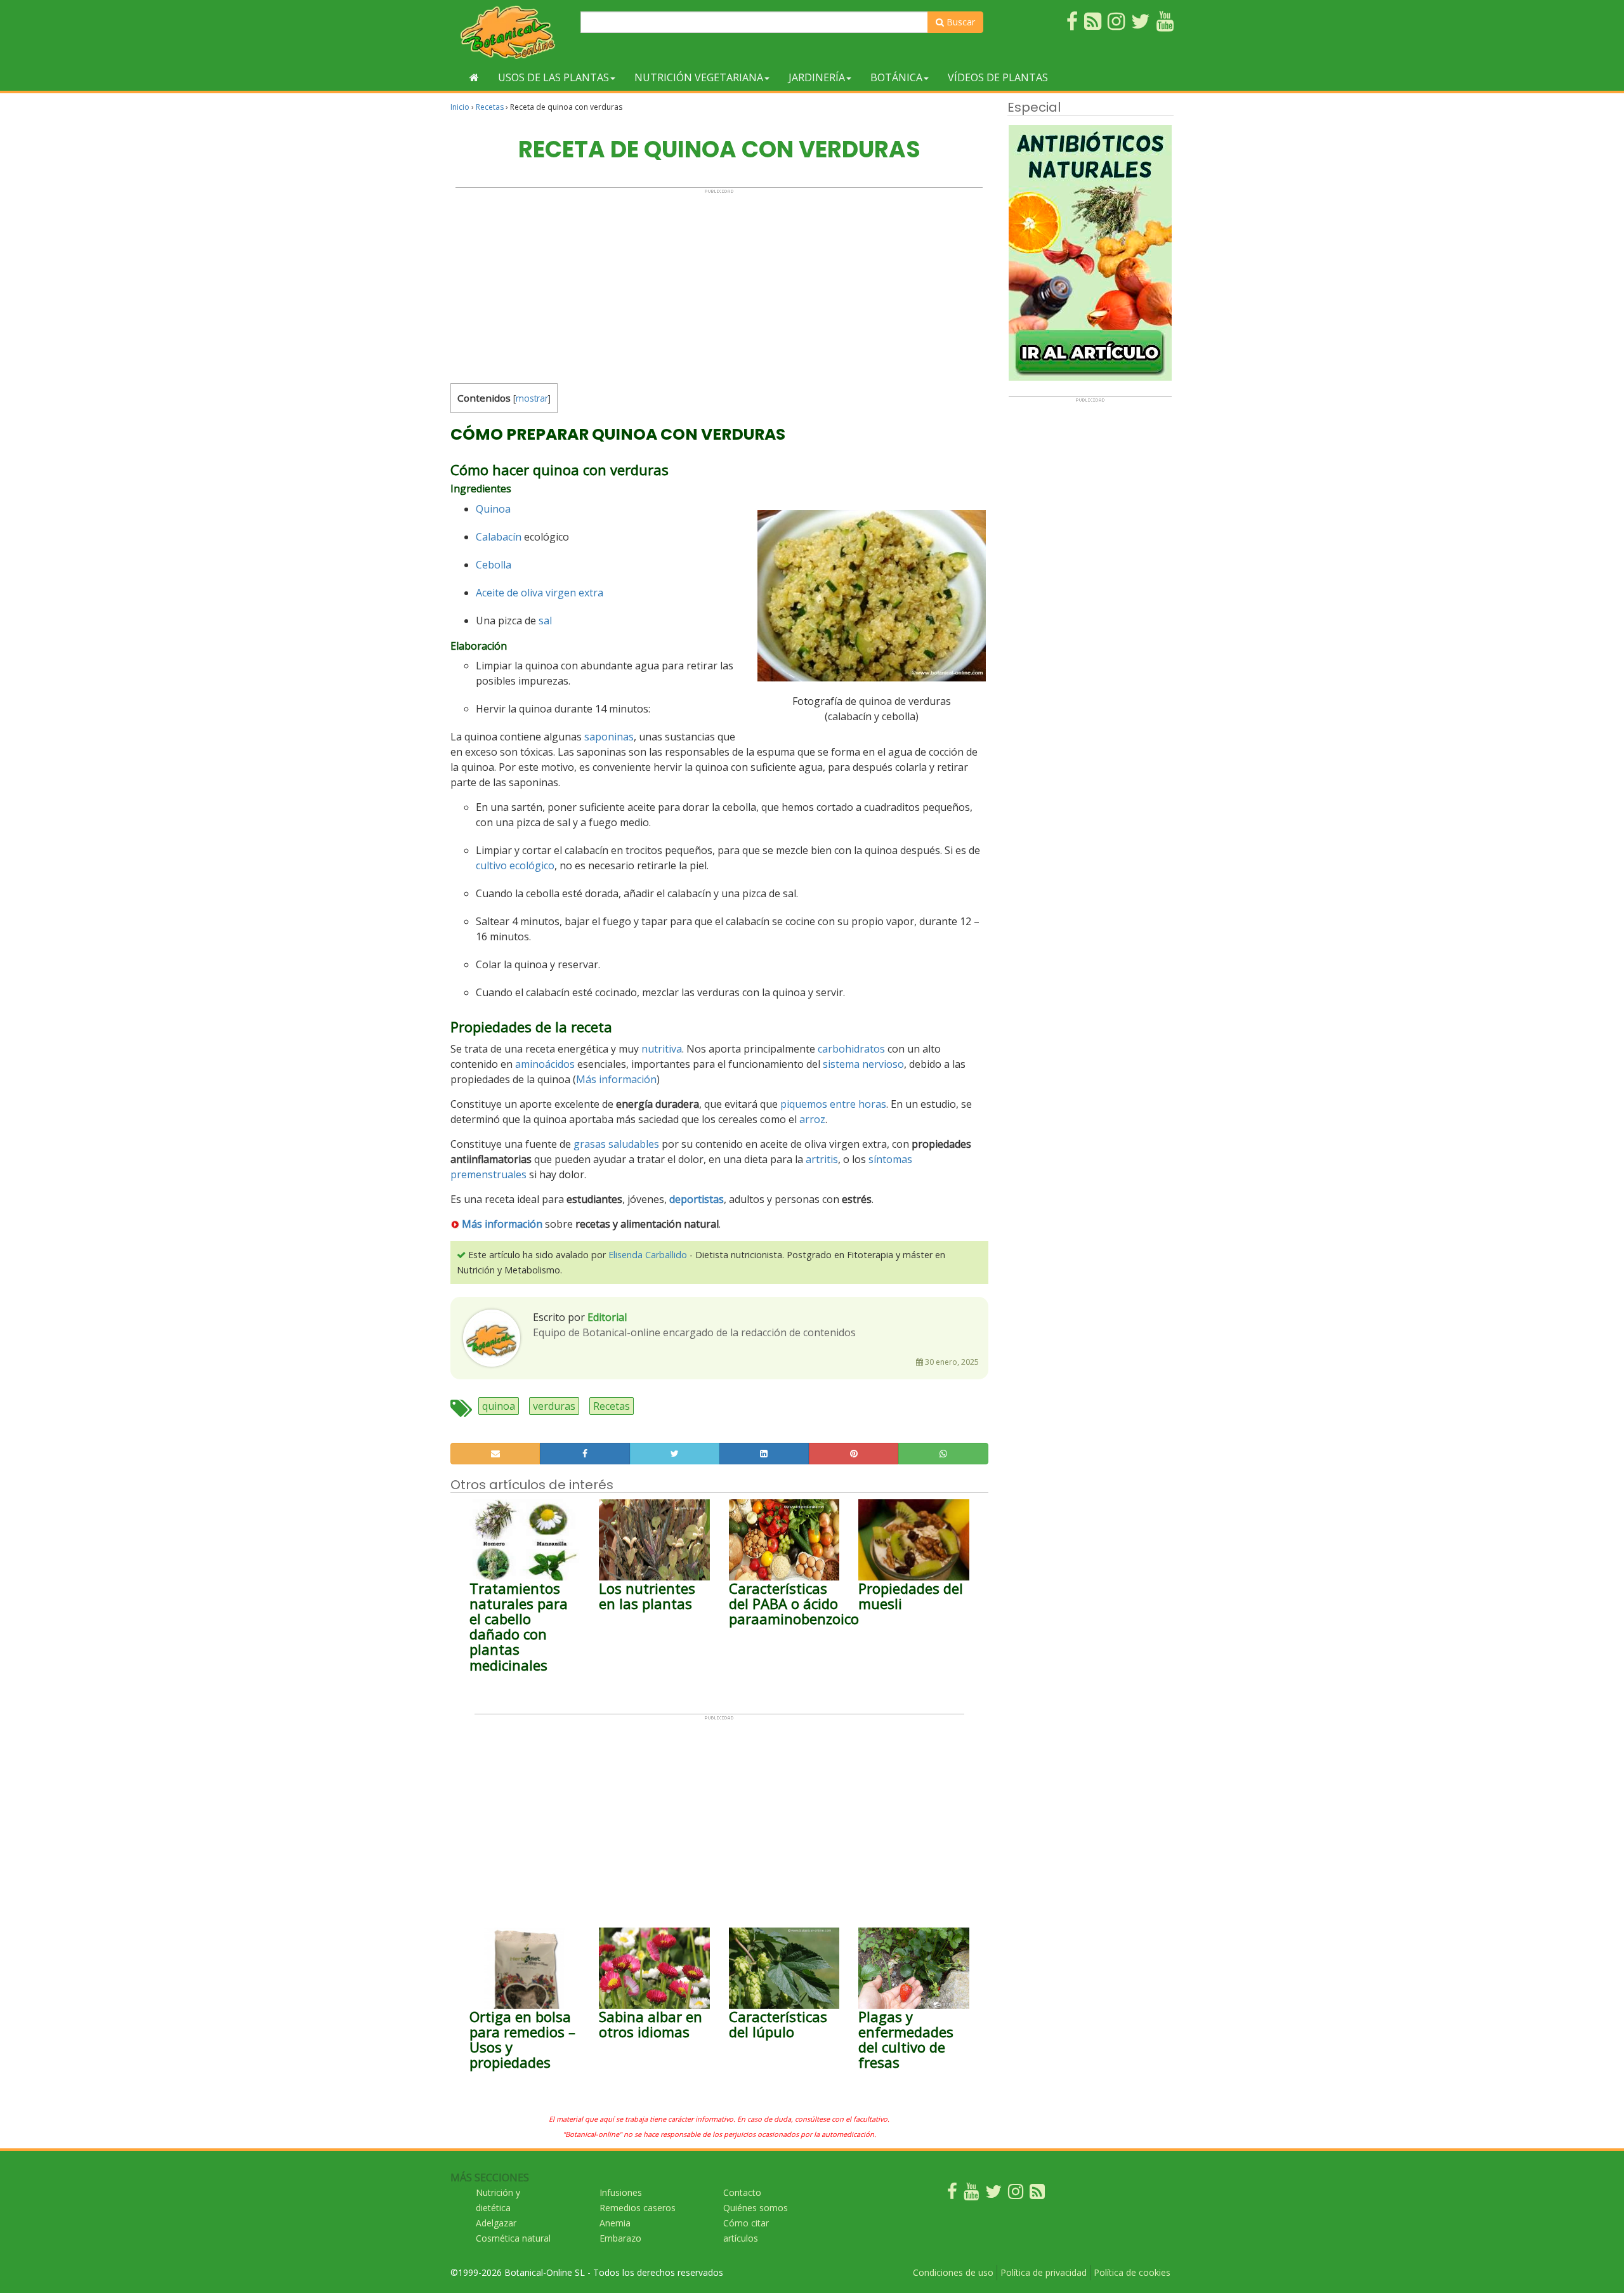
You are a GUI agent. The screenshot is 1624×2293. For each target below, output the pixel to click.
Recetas (490, 107)
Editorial (607, 1317)
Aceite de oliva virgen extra (540, 593)
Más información (616, 1079)
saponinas (609, 737)
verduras (554, 1406)
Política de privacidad (1044, 2272)
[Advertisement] (719, 283)
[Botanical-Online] (511, 32)
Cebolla (494, 565)
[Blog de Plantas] (1037, 2194)
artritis (822, 1159)
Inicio (460, 107)
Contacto (742, 2192)
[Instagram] (1016, 2194)
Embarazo (620, 2238)
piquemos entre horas (833, 1104)
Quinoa (493, 509)
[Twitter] (993, 2194)
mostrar (532, 398)
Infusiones (621, 2192)
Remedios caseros (638, 2208)
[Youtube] (971, 2194)
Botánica (896, 77)
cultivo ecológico (515, 865)
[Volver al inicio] (474, 77)
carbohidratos (851, 1049)
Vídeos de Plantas (998, 77)
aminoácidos (545, 1064)
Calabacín (499, 537)
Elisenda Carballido (648, 1255)
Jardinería (817, 77)
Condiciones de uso (953, 2272)
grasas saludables (616, 1144)
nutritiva (662, 1049)
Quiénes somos (756, 2208)
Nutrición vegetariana (699, 77)
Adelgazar (496, 2223)
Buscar (959, 22)
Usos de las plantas (553, 77)
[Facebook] (952, 2194)
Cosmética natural (513, 2238)
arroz (812, 1119)
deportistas (697, 1199)
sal (545, 621)
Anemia (615, 2223)
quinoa (499, 1406)
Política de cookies (1132, 2272)
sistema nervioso (863, 1064)
